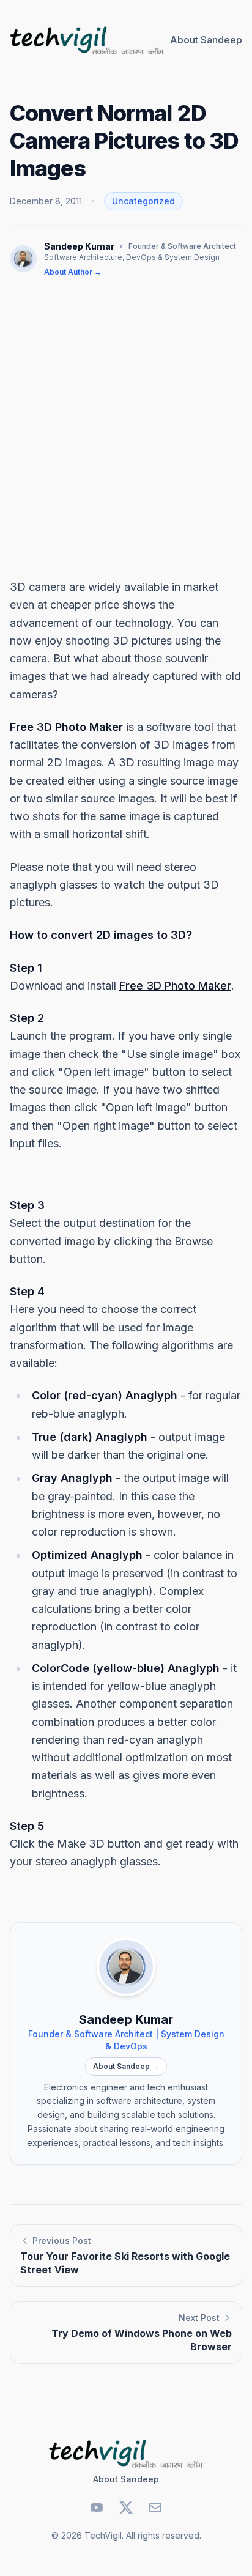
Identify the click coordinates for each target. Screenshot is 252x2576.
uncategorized (143, 201)
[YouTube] (97, 2508)
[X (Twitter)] (126, 2508)
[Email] (155, 2508)
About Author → (73, 272)
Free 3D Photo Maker (175, 986)
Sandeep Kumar (79, 246)
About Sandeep (206, 40)
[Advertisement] (126, 427)
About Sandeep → (126, 2066)
